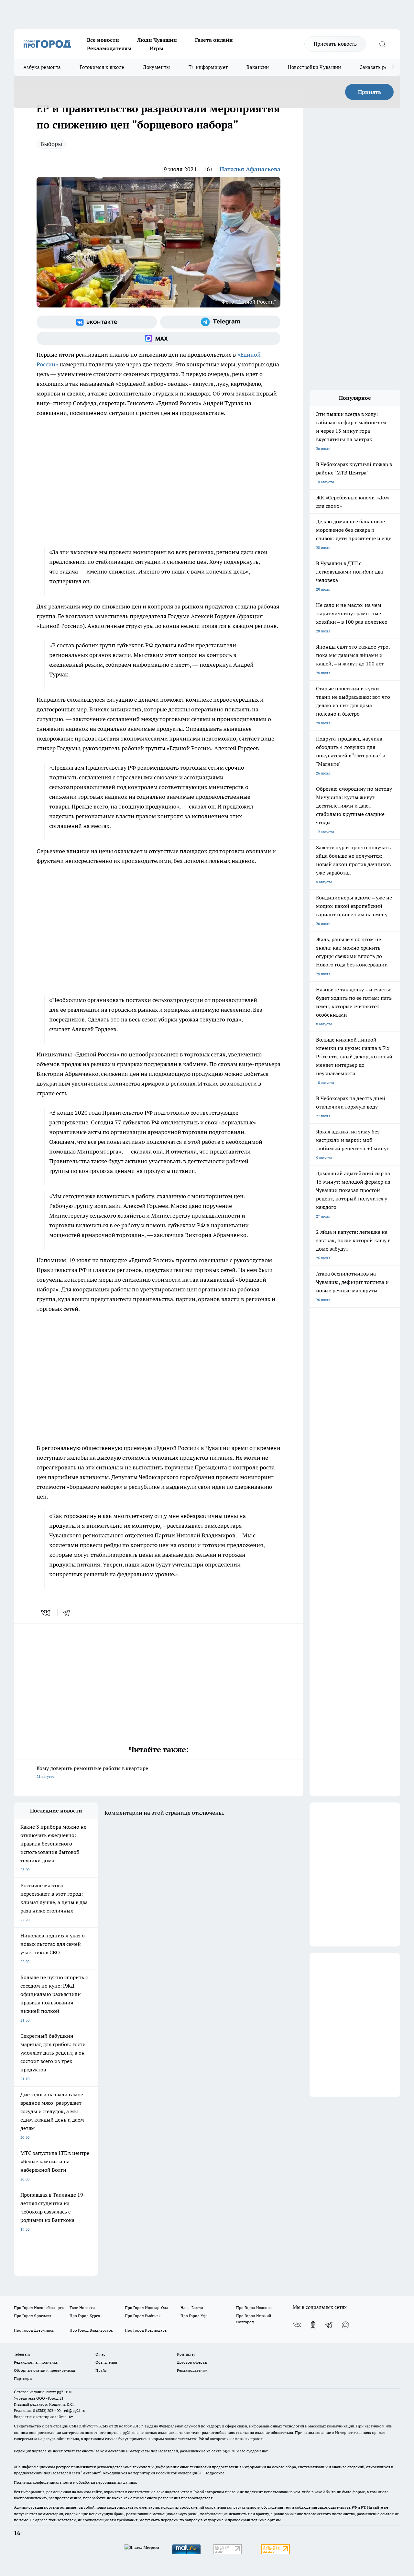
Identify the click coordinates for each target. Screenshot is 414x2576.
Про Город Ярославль (34, 2316)
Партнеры (23, 2378)
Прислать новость (335, 44)
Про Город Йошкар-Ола (147, 2308)
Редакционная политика (36, 2362)
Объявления (106, 2362)
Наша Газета (192, 2308)
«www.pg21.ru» (59, 2392)
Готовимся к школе (102, 67)
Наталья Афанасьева (250, 169)
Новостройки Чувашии (315, 67)
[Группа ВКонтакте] (97, 322)
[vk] (46, 1613)
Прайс (101, 2370)
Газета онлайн (214, 40)
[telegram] (69, 1613)
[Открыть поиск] (382, 44)
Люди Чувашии (157, 40)
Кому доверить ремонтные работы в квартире (92, 1772)
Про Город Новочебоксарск (39, 2308)
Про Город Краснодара (146, 2330)
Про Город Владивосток (91, 2330)
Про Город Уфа (194, 2316)
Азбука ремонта (42, 67)
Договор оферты (192, 2362)
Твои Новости (82, 2308)
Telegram (22, 2354)
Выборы (51, 144)
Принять (370, 92)
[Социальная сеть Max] (158, 338)
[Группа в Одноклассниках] (313, 2325)
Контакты (186, 2354)
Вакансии (258, 67)
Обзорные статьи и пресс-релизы (44, 2370)
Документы (156, 67)
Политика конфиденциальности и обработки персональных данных (75, 2482)
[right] (393, 67)
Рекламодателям (109, 48)
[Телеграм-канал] (220, 322)
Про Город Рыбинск (143, 2316)
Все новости (103, 40)
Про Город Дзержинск (34, 2330)
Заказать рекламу (381, 67)
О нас (100, 2354)
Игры (157, 48)
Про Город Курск (85, 2316)
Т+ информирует (208, 67)
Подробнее (214, 2473)
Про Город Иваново (254, 2308)
